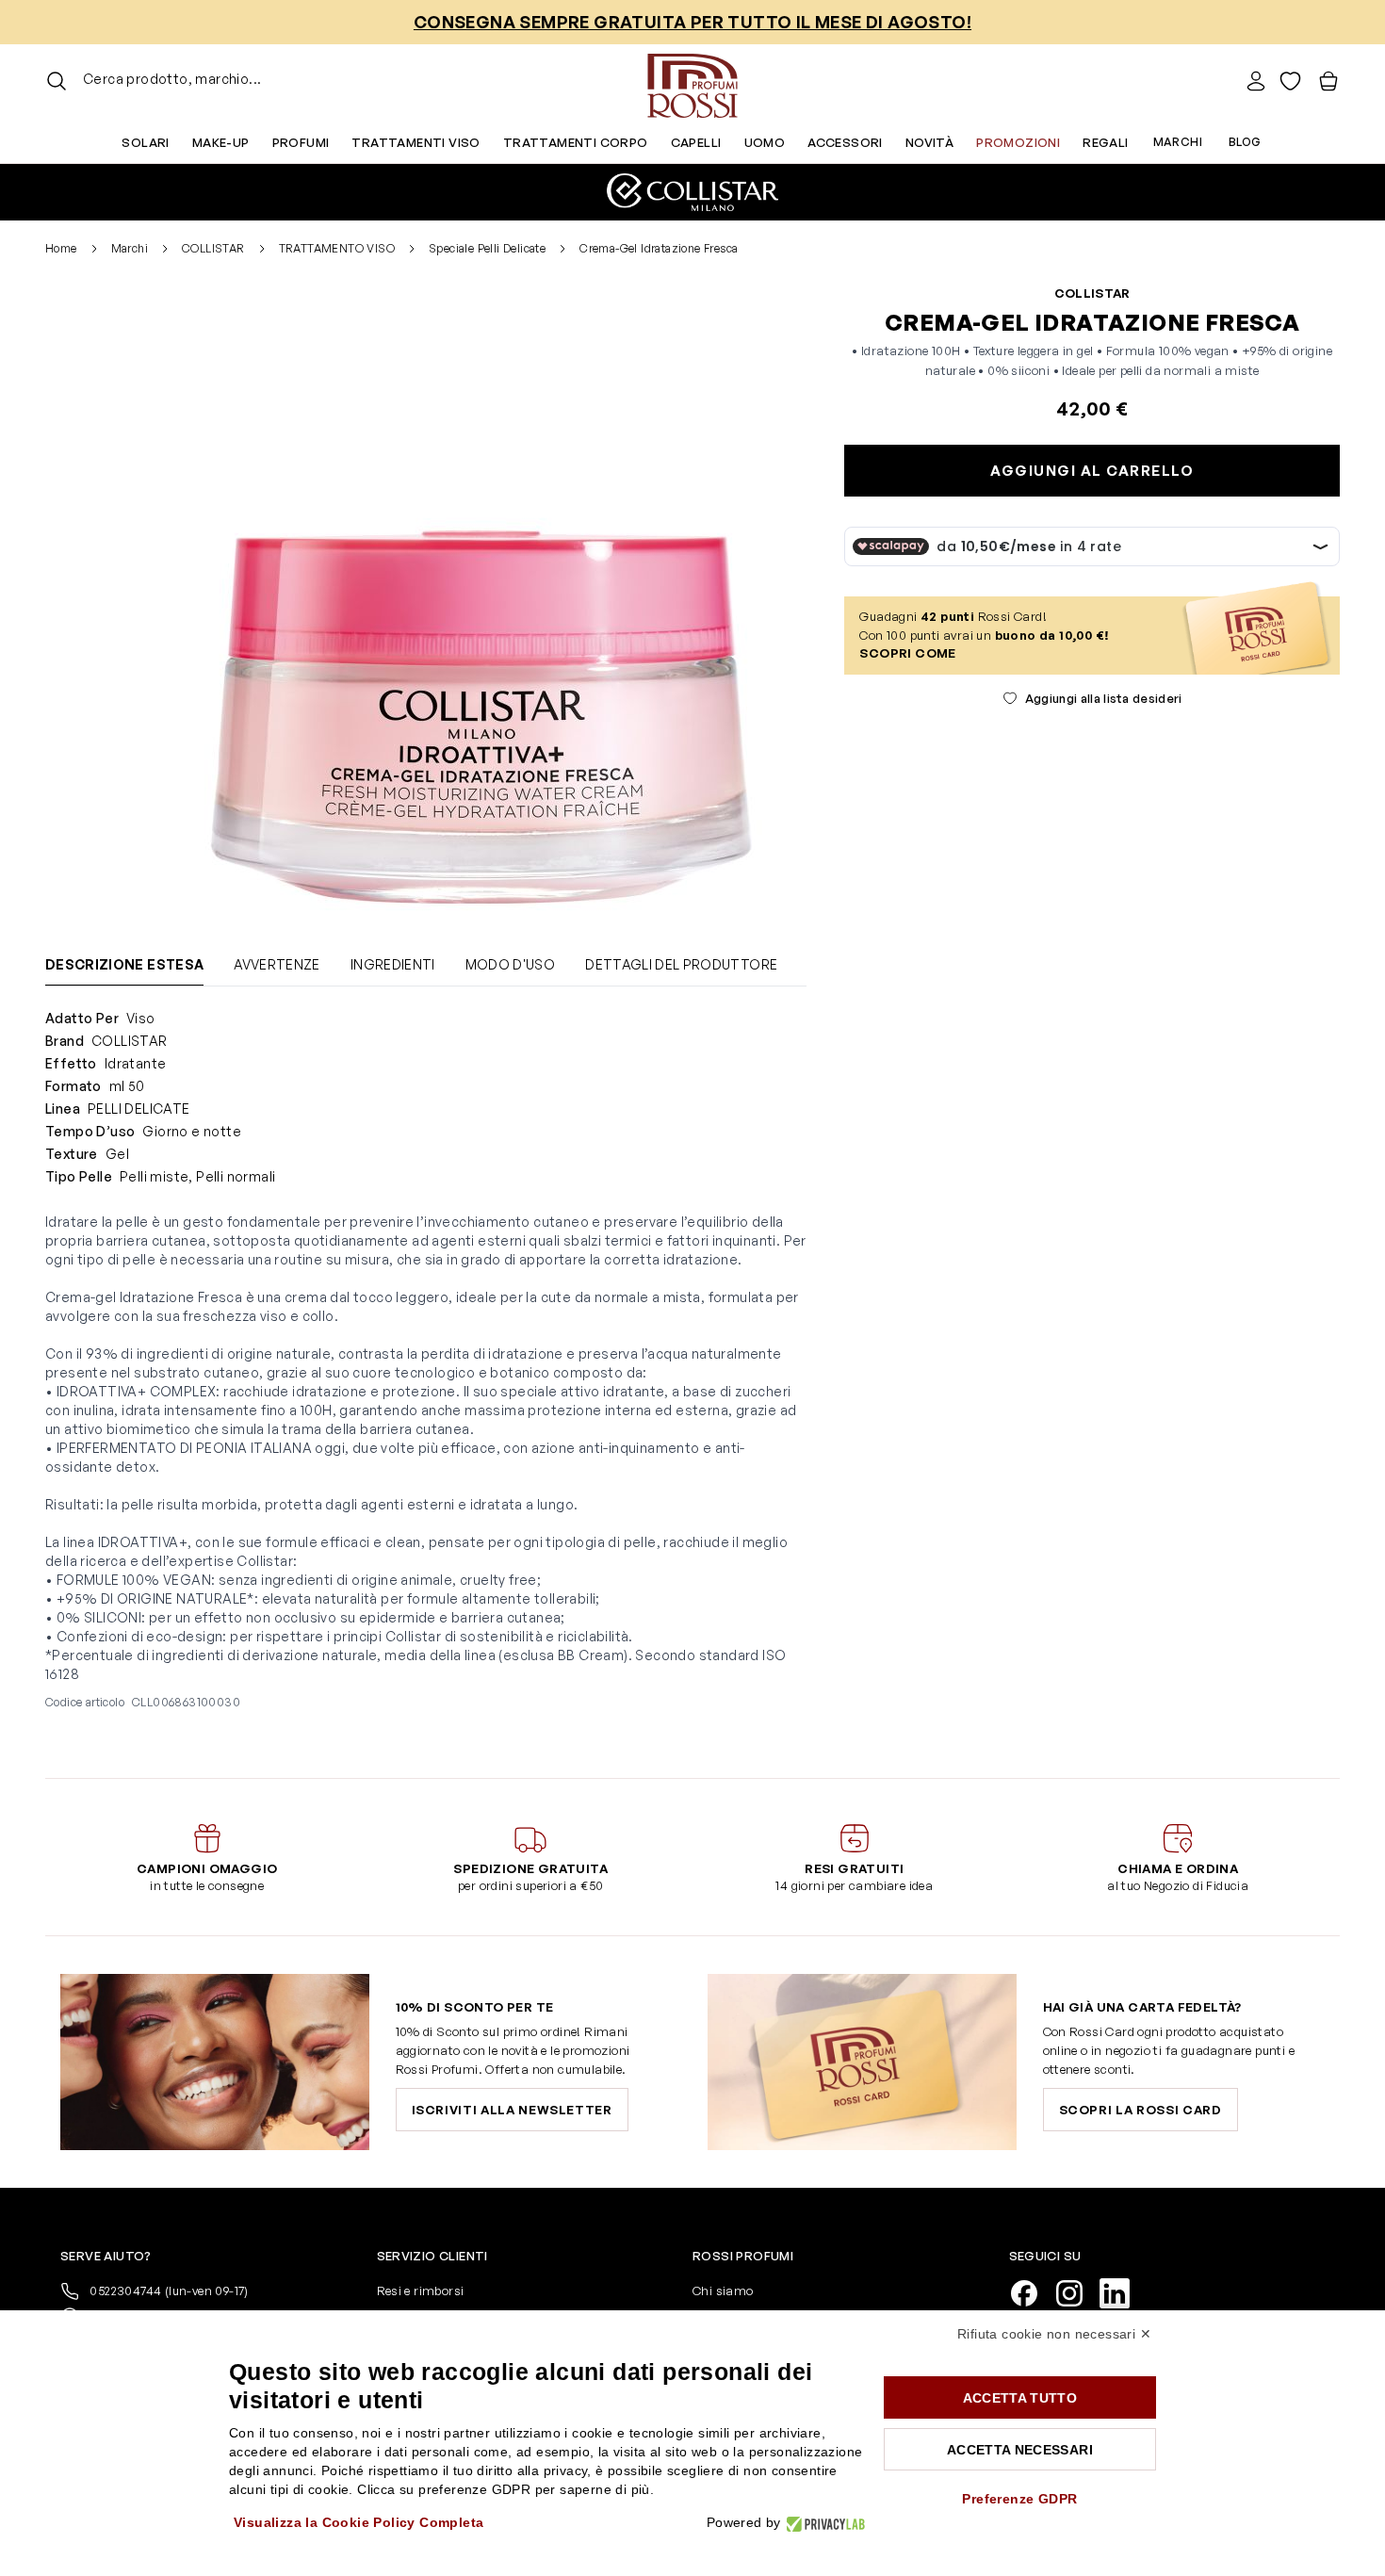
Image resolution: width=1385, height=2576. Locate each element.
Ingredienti (393, 964)
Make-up (221, 142)
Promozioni (1018, 142)
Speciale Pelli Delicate (487, 248)
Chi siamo (723, 2291)
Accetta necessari (1020, 2450)
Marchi (1178, 142)
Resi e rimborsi (421, 2291)
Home (61, 248)
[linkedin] (1122, 2291)
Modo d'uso (511, 964)
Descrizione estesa (124, 964)
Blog (1245, 142)
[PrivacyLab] (823, 2523)
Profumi (301, 142)
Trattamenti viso (415, 142)
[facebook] (1032, 2291)
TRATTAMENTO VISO (337, 248)
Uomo (765, 142)
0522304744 (168, 2291)
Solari (145, 142)
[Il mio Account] (1256, 81)
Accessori (845, 142)
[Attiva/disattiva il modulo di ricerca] (57, 81)
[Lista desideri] (1290, 81)
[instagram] (1077, 2291)
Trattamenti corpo (576, 142)
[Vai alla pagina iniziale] (692, 81)
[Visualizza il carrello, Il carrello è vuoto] (1328, 81)
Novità (929, 142)
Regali (1105, 142)
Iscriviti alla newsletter (512, 2110)
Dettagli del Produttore (681, 964)
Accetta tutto (1020, 2398)
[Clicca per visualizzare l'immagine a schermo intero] (473, 607)
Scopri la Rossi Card (1141, 2110)
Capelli (696, 142)
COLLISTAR (213, 248)
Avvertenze (277, 964)
